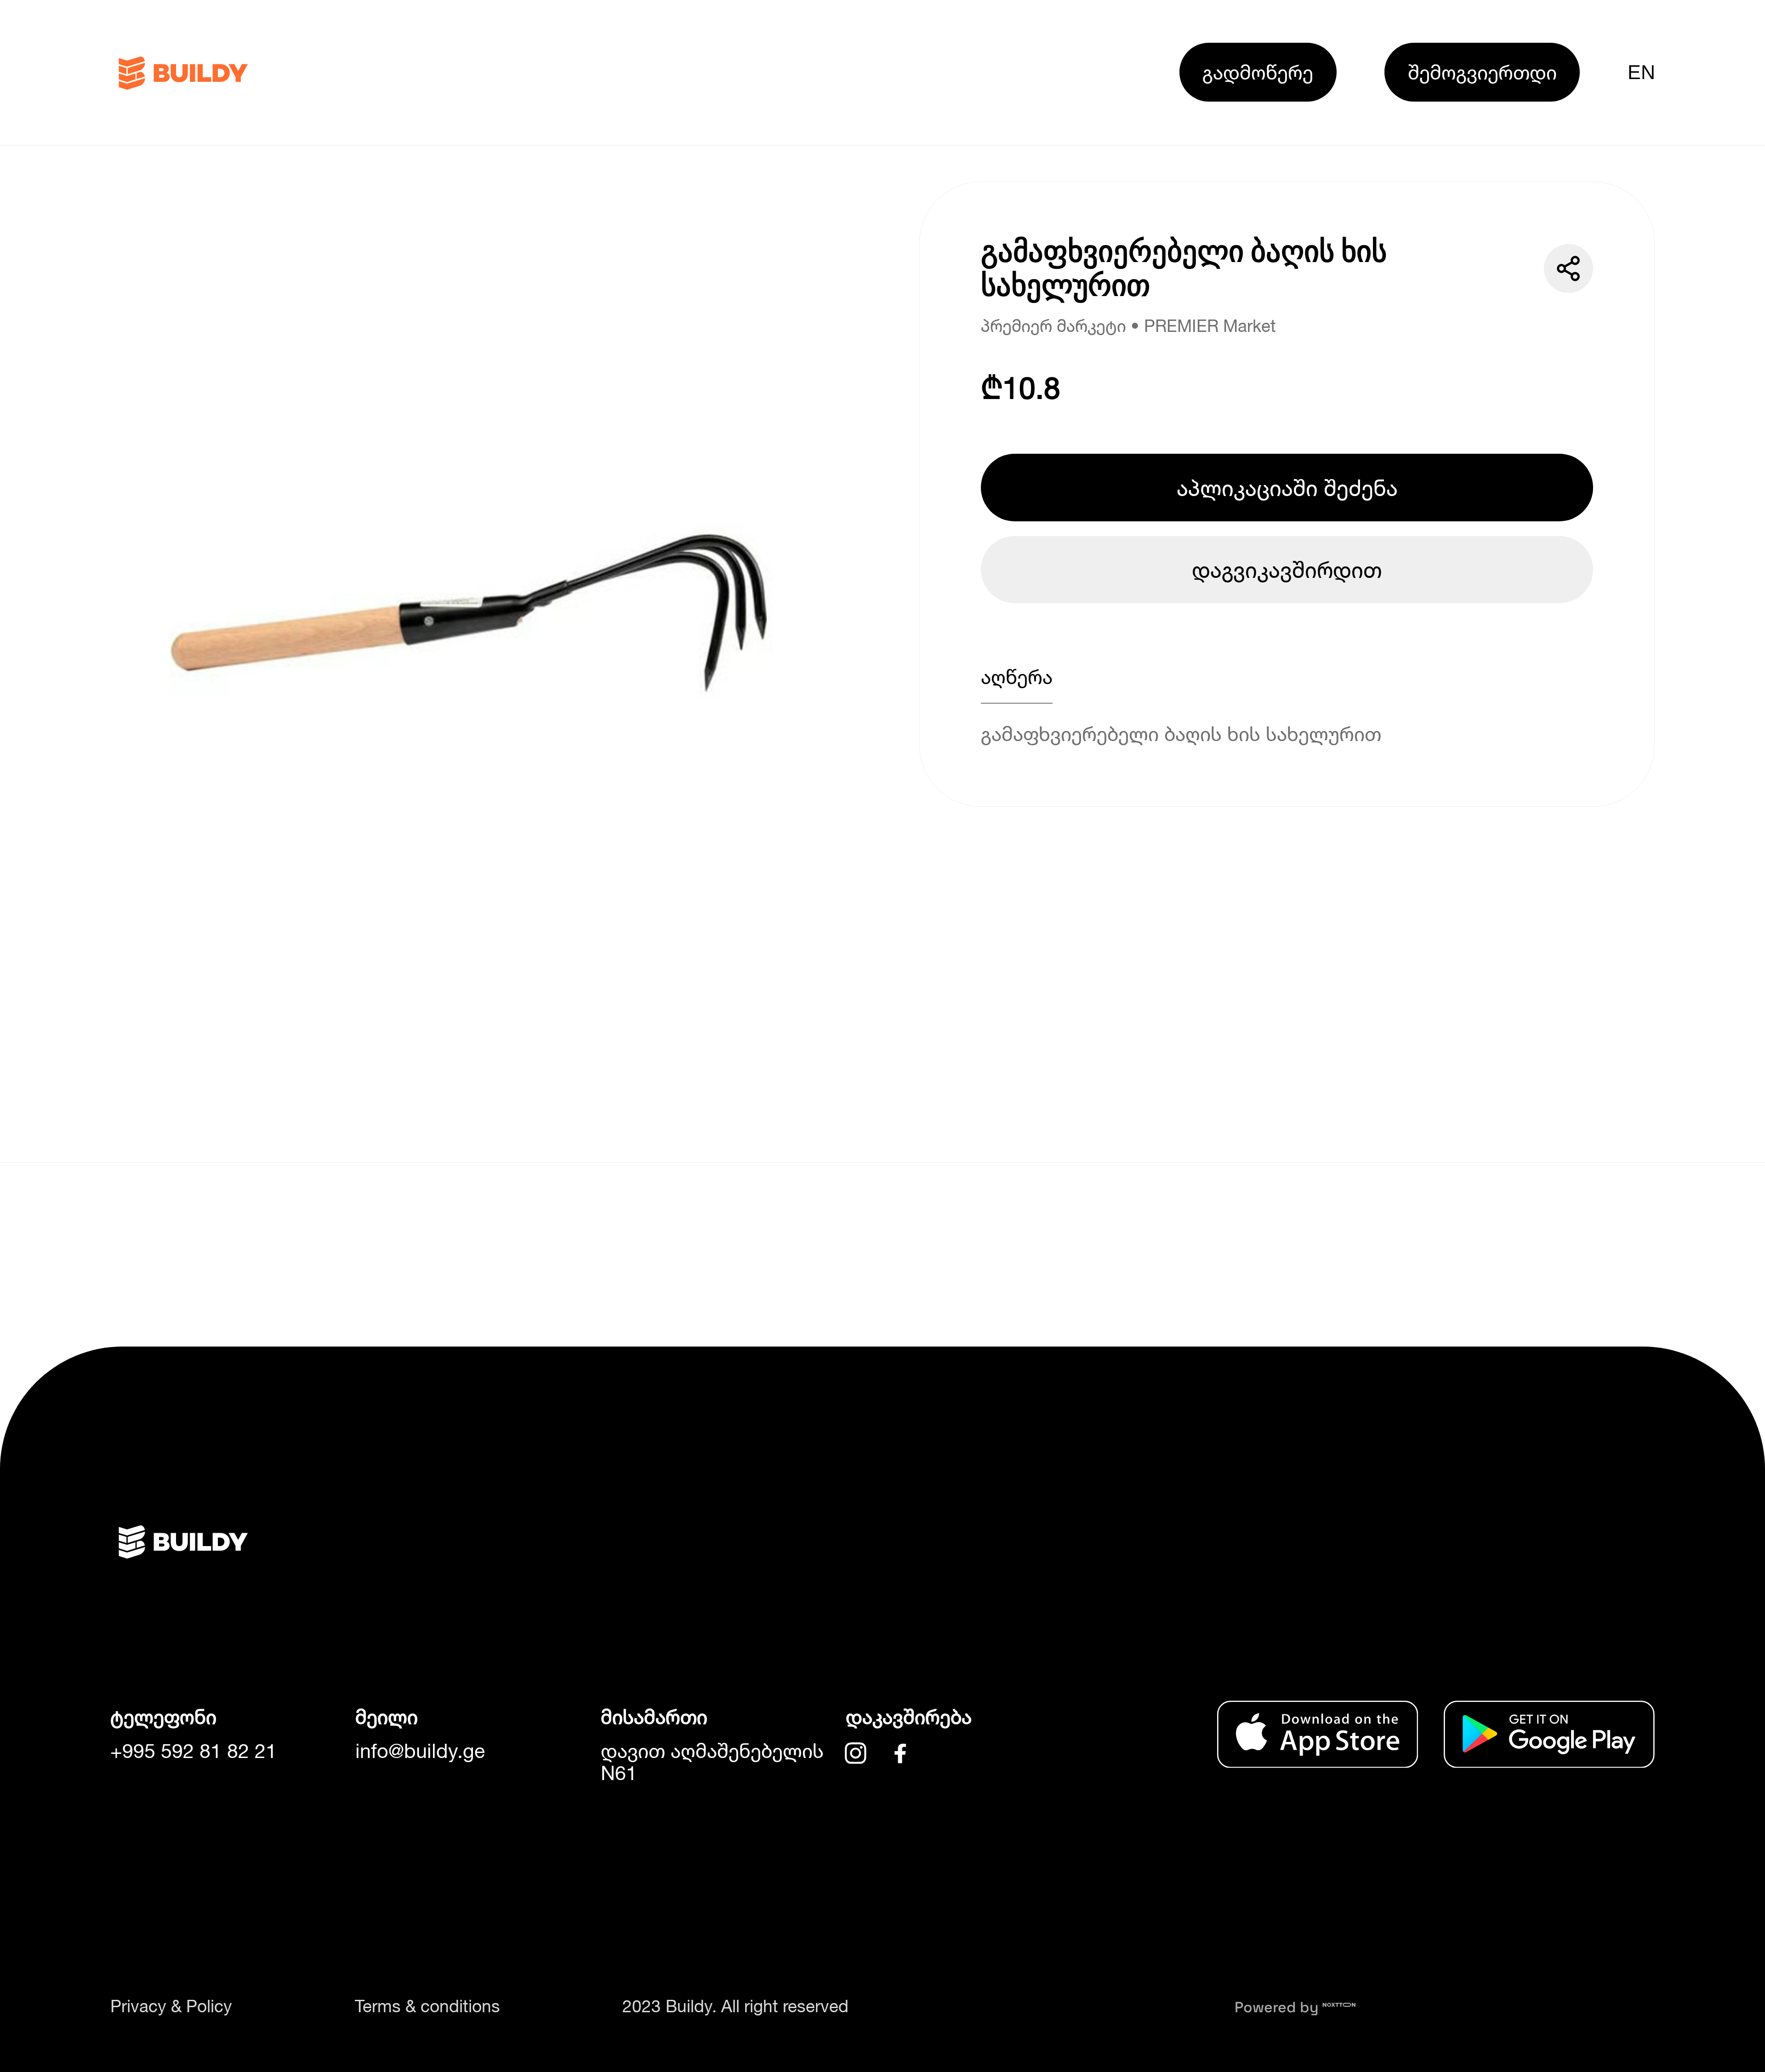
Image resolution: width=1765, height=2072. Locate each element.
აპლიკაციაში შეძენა (1287, 488)
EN (1641, 72)
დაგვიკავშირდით (1287, 569)
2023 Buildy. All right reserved (735, 2006)
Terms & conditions (427, 2006)
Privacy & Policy (171, 2006)
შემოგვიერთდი (1482, 72)
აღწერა (1017, 676)
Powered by (1278, 2007)
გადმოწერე (1258, 72)
